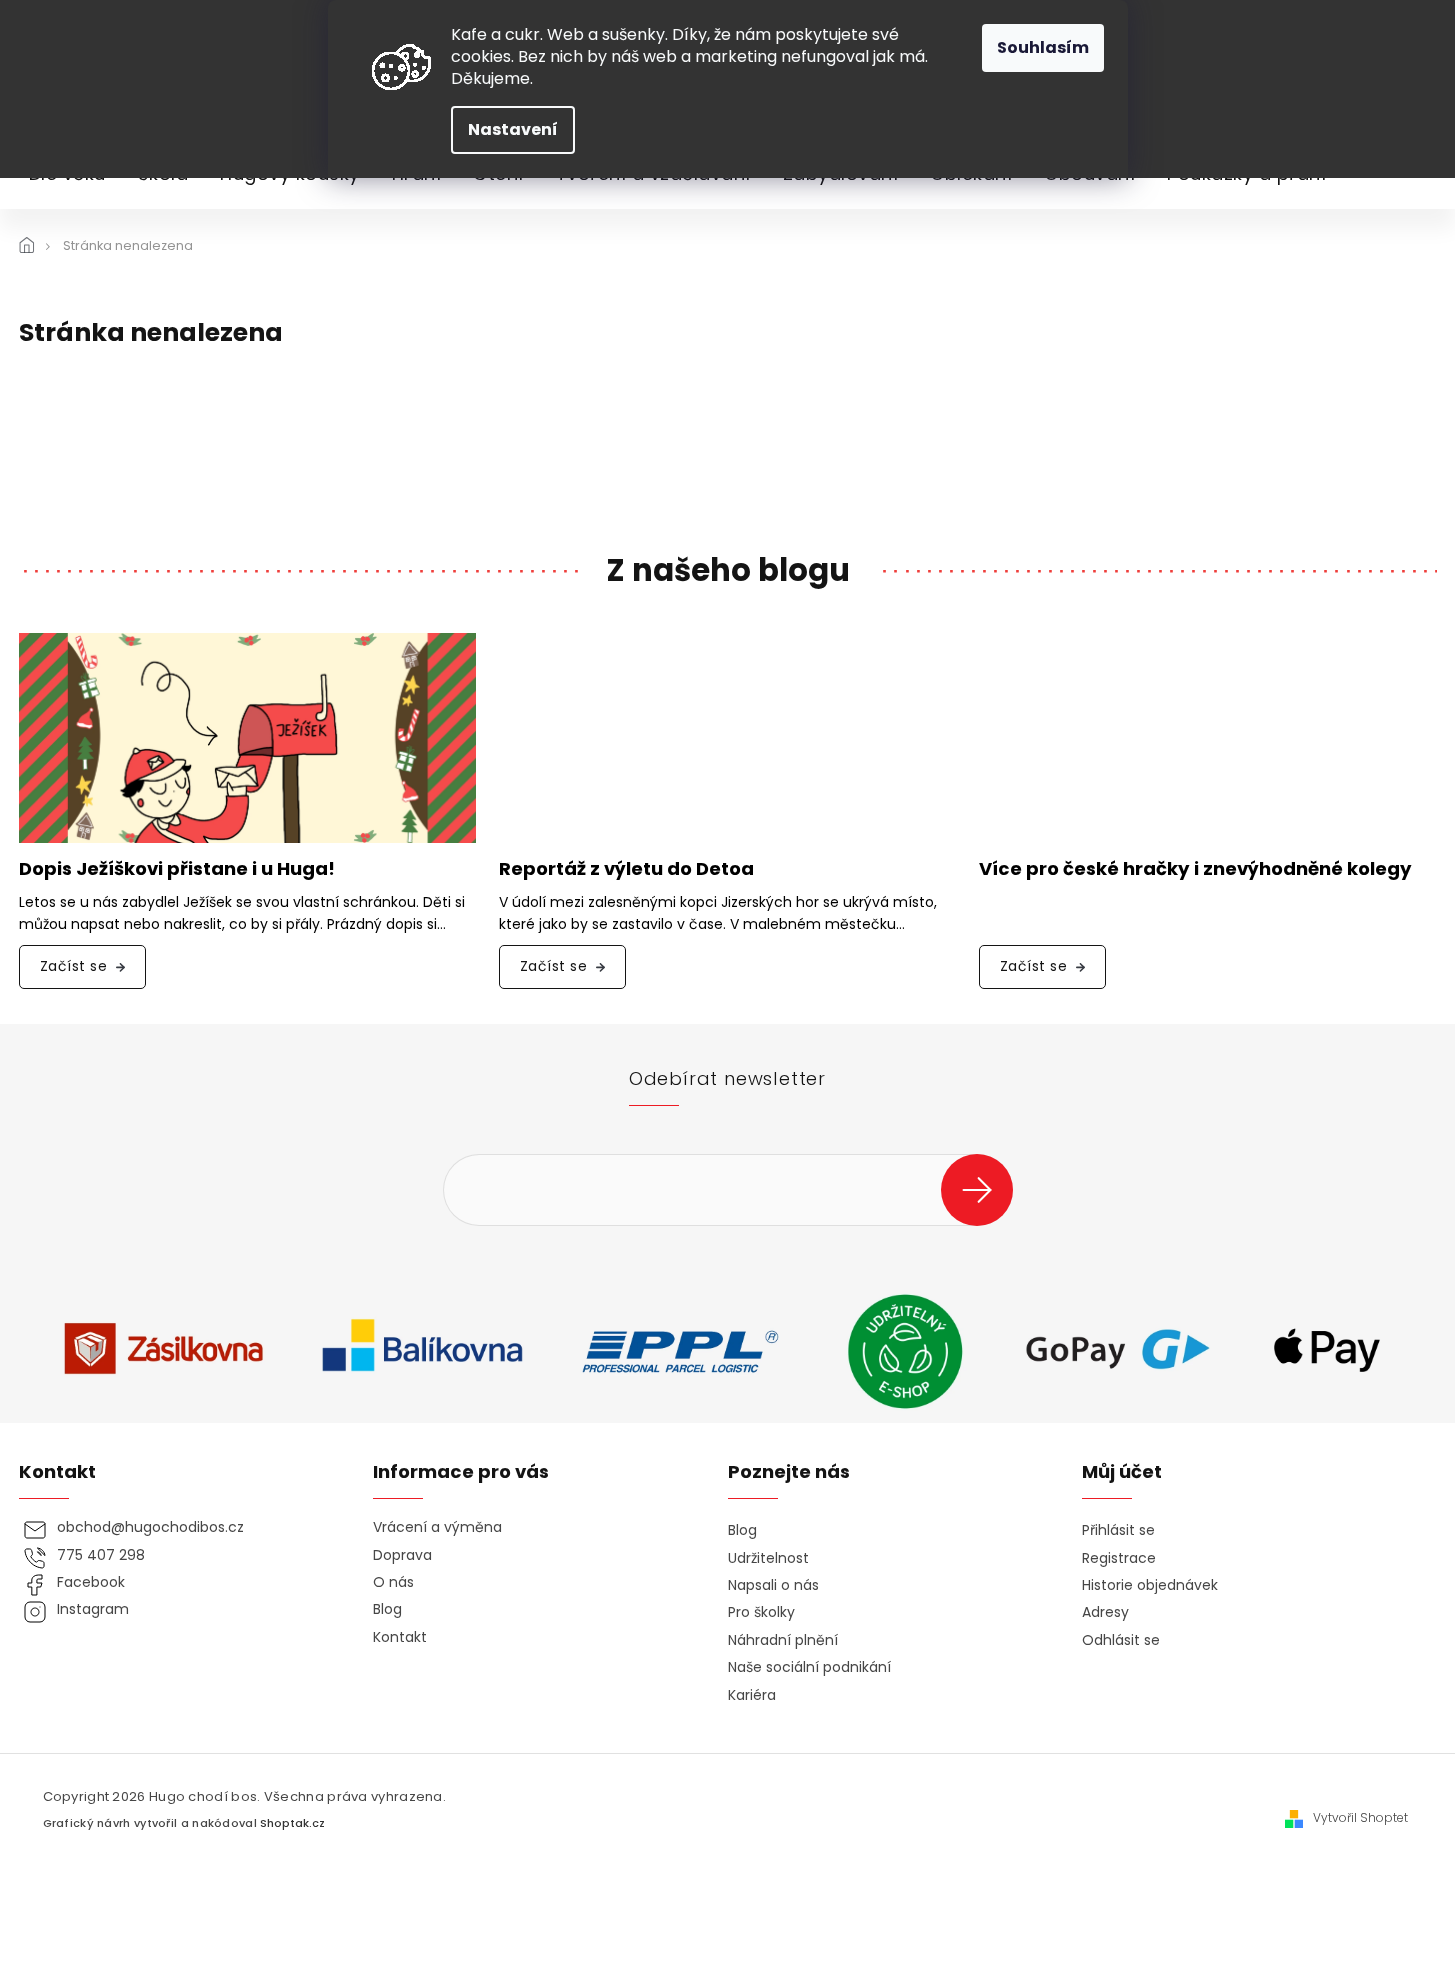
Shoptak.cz (292, 1823)
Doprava (402, 1555)
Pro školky (761, 1612)
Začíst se (74, 966)
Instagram (93, 1609)
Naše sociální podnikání (809, 1667)
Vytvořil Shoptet (1360, 1818)
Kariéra (752, 1695)
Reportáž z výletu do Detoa (626, 869)
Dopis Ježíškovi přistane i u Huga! (177, 869)
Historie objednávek (1150, 1585)
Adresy (1105, 1612)
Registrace (1119, 1558)
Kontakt (400, 1637)
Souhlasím (1043, 47)
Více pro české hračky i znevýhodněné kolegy (1195, 869)
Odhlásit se (1121, 1640)
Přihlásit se (984, 1189)
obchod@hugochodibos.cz (150, 1527)
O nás (393, 1582)
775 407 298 (101, 1555)
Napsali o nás (773, 1585)
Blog (387, 1609)
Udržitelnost (768, 1558)
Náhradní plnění (783, 1640)
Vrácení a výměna (437, 1527)
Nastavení (513, 129)
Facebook (91, 1582)
